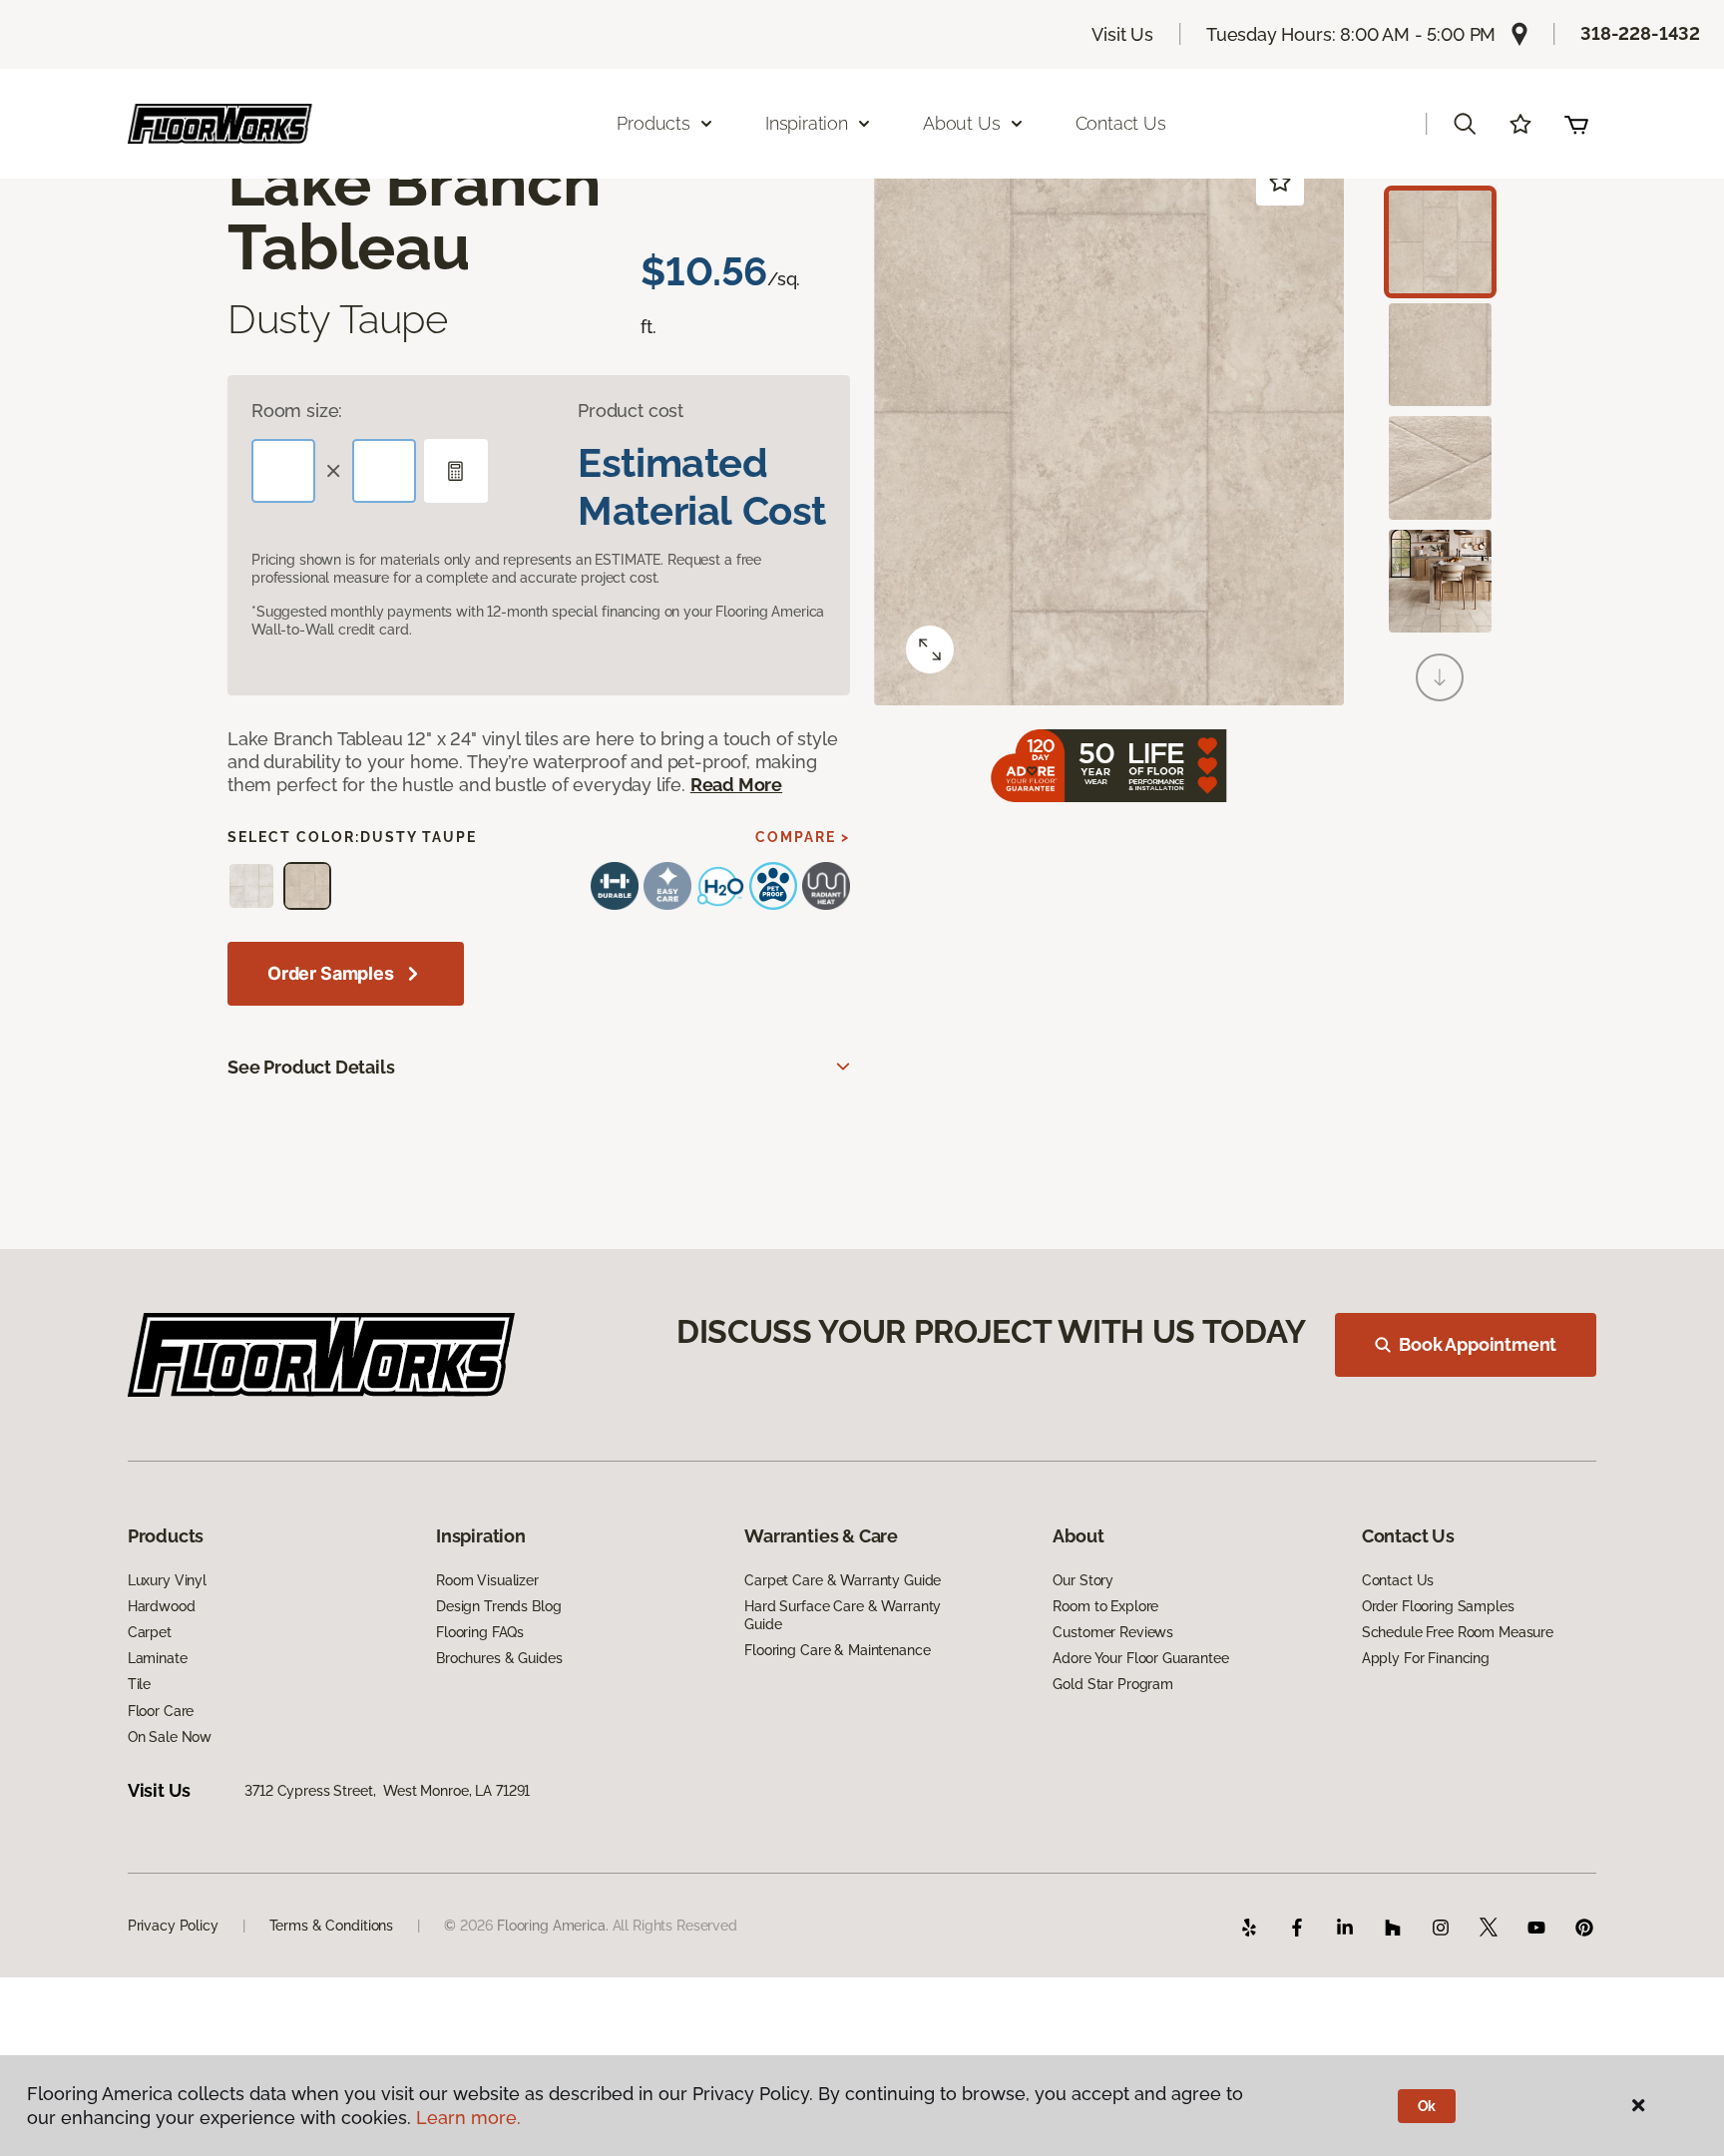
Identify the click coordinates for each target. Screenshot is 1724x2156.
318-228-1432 (1640, 33)
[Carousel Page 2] (1440, 355)
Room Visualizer (487, 1580)
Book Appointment (1478, 1344)
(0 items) (1576, 124)
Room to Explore (1105, 1606)
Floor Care (161, 1711)
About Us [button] (962, 123)
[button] (1465, 124)
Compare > (803, 837)
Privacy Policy (173, 1926)
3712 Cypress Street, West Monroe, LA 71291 (387, 1791)
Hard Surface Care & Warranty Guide (843, 1615)
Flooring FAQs (480, 1632)
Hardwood (162, 1606)
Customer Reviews (1113, 1632)
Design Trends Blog (498, 1606)
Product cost (631, 411)
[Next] (1440, 677)
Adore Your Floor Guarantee (1140, 1658)
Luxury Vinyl (167, 1580)
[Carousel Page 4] (1440, 581)
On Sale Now (170, 1737)
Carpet (150, 1632)
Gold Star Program (1113, 1684)
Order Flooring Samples (1438, 1606)
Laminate (158, 1658)
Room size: (297, 411)
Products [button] (653, 123)
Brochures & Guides (499, 1658)
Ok (1427, 2106)
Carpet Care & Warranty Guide (843, 1580)
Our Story (1083, 1580)
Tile (139, 1684)
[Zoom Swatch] (930, 649)
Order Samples (331, 973)
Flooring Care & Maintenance (837, 1650)
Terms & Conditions (331, 1926)
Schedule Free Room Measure (1458, 1632)
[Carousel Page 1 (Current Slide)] (1440, 242)
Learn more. (468, 2118)
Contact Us (1121, 123)
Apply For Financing (1426, 1658)
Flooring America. (553, 1926)
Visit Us (1122, 34)
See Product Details (311, 1067)
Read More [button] (736, 785)
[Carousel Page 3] (1440, 467)
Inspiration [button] (807, 123)
